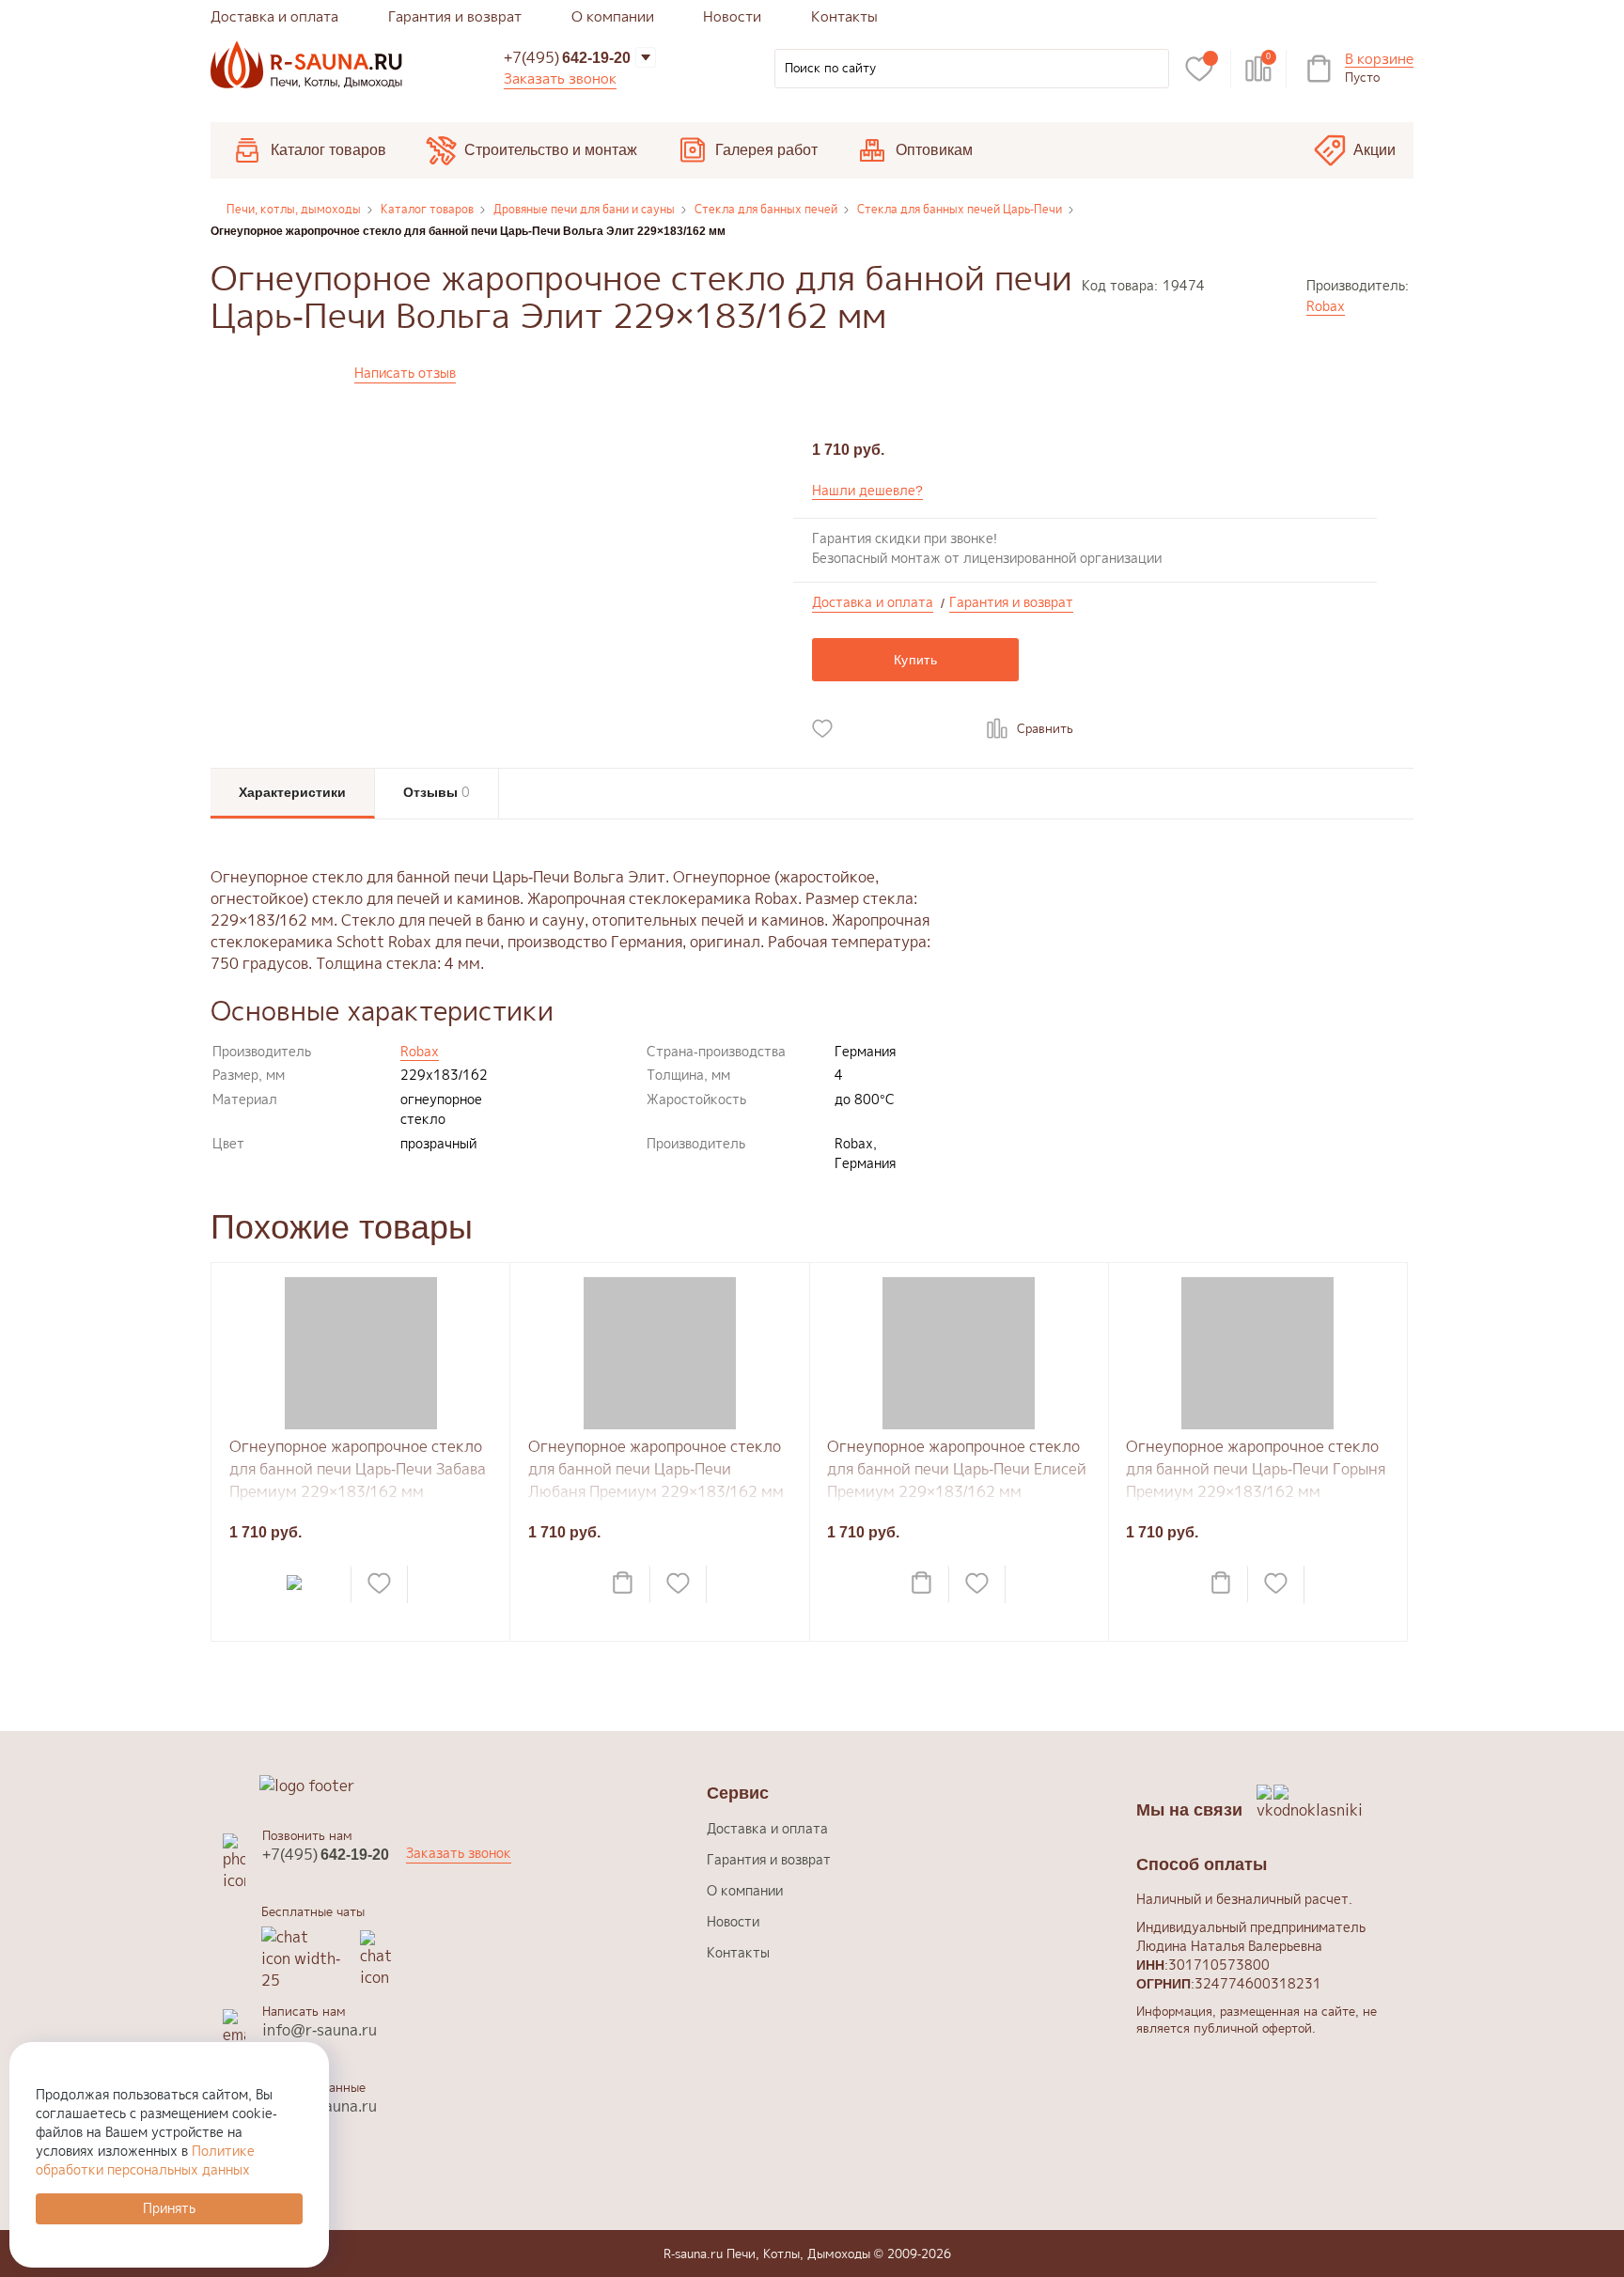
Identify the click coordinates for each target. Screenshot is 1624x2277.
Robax (1326, 306)
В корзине (1379, 60)
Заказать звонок (560, 78)
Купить (915, 660)
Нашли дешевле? (867, 490)
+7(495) (567, 57)
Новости (732, 16)
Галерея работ (766, 150)
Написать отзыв (405, 373)
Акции (1374, 150)
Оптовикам (934, 150)
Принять (169, 2208)
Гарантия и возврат (455, 16)
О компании (613, 16)
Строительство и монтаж (551, 150)
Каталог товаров (328, 150)
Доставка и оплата (274, 16)
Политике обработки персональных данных (145, 2160)
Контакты (844, 16)
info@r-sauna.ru (320, 2030)
